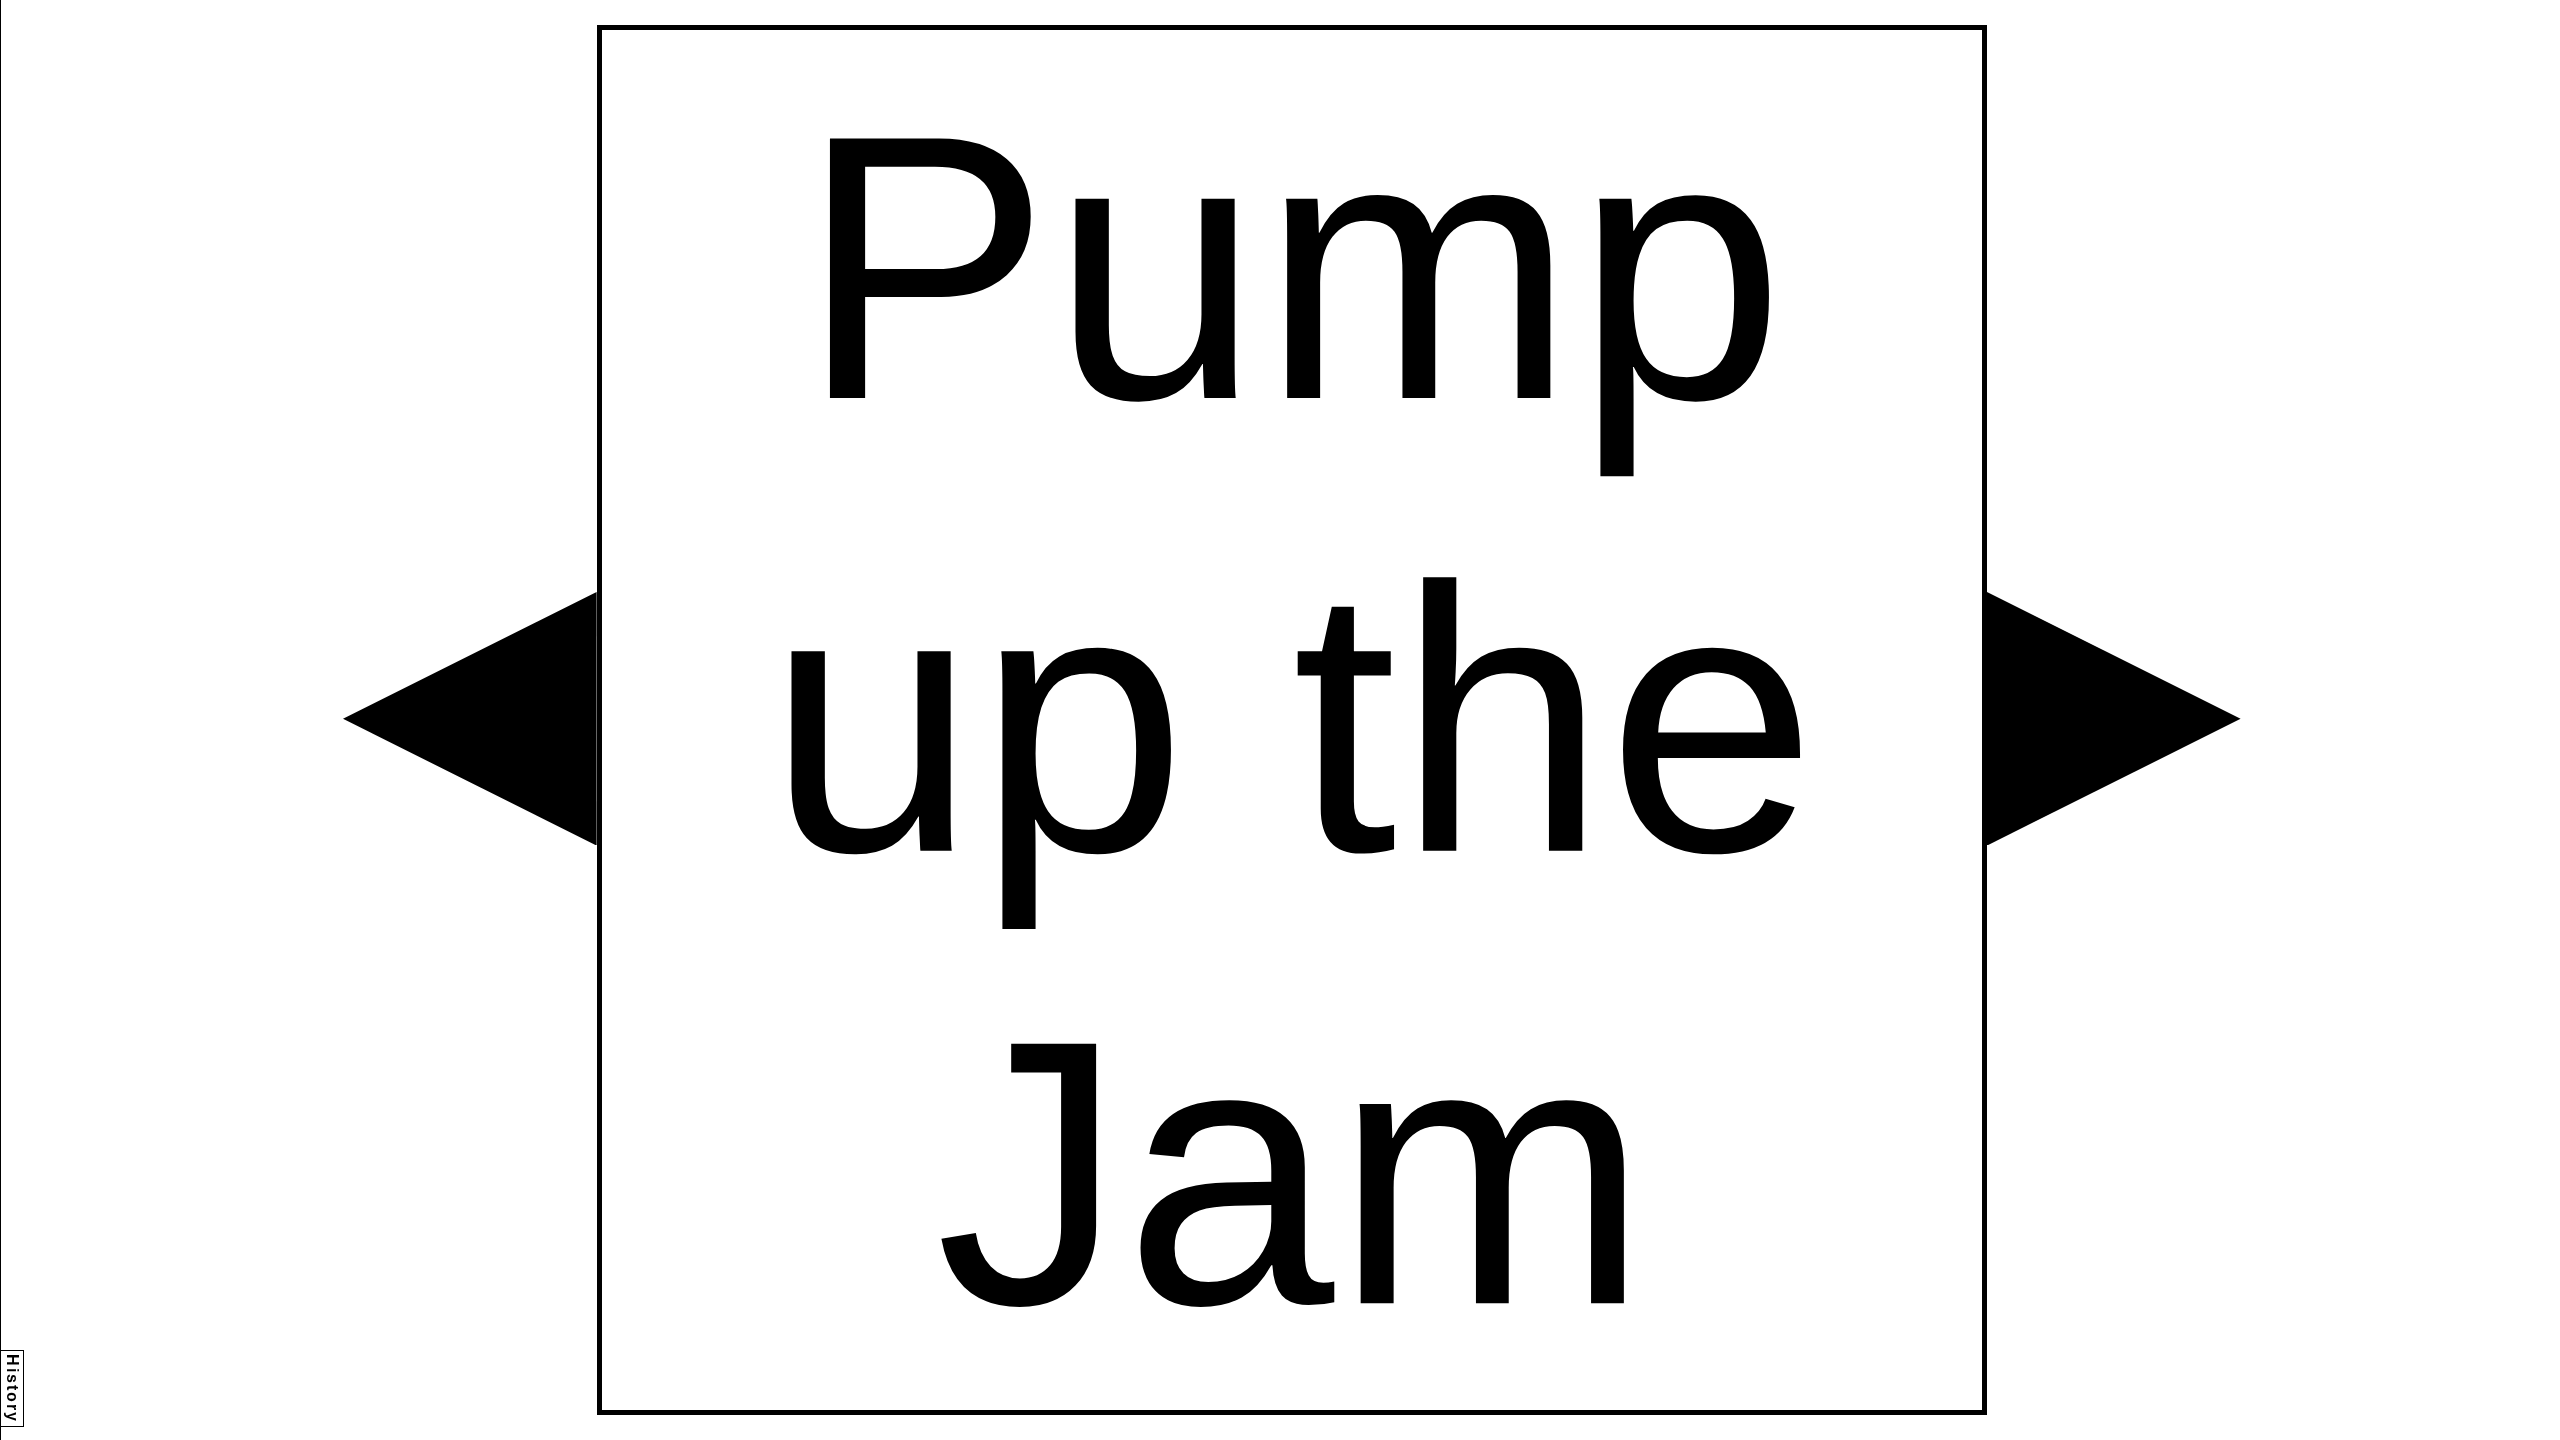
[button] (470, 719)
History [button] (12, 1388)
